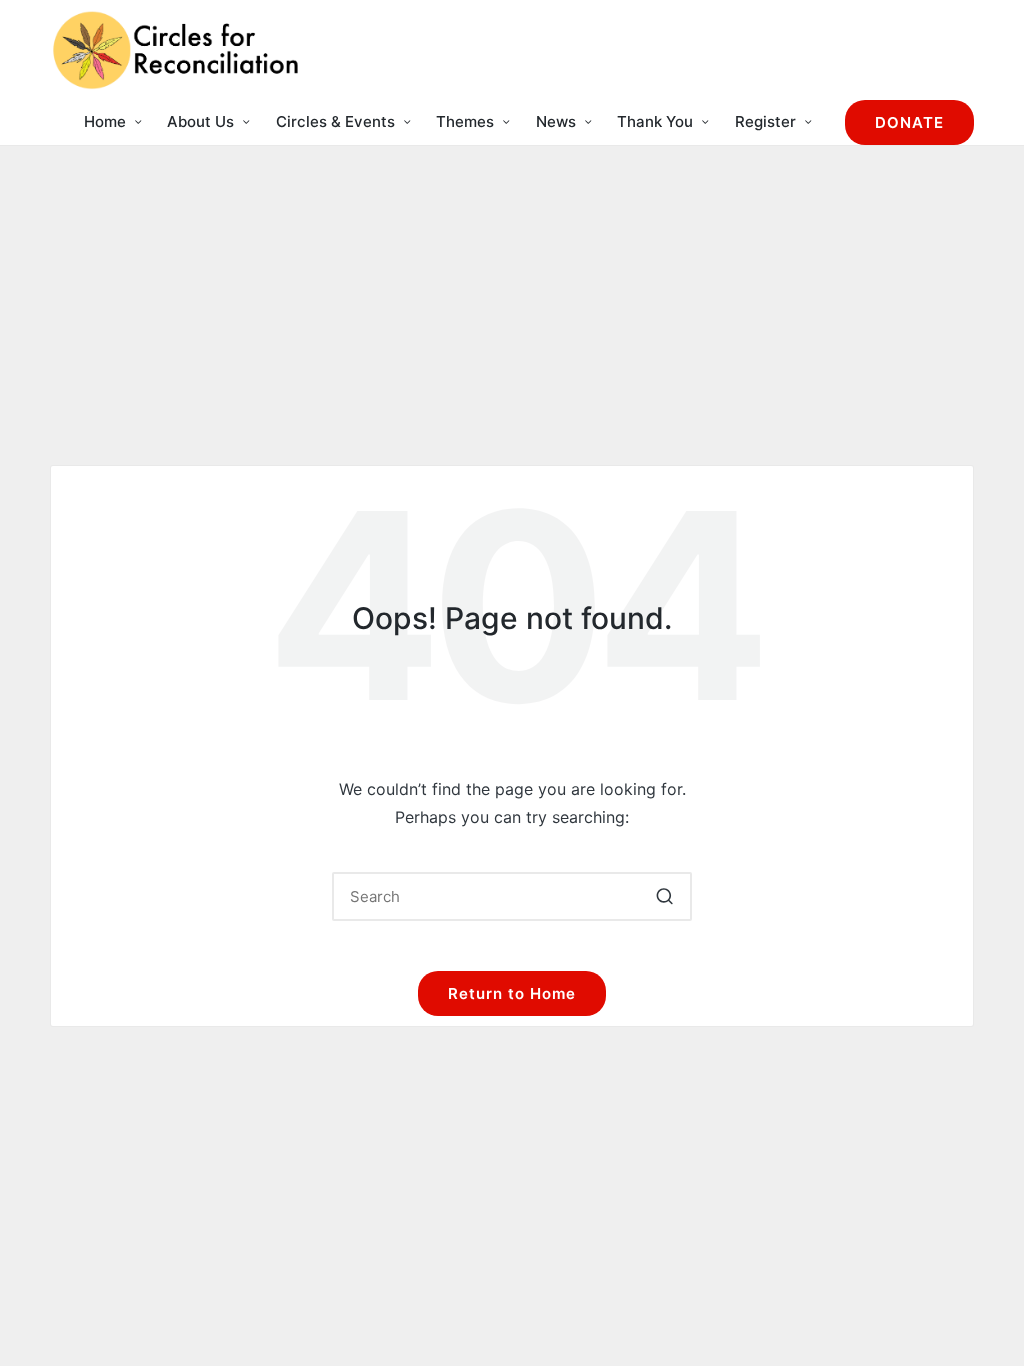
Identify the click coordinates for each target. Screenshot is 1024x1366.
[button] (909, 122)
